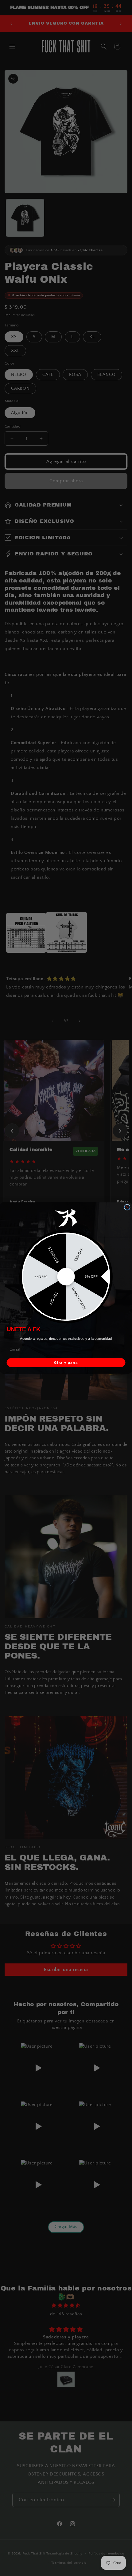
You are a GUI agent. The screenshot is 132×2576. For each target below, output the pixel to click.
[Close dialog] (127, 1207)
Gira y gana (66, 1363)
